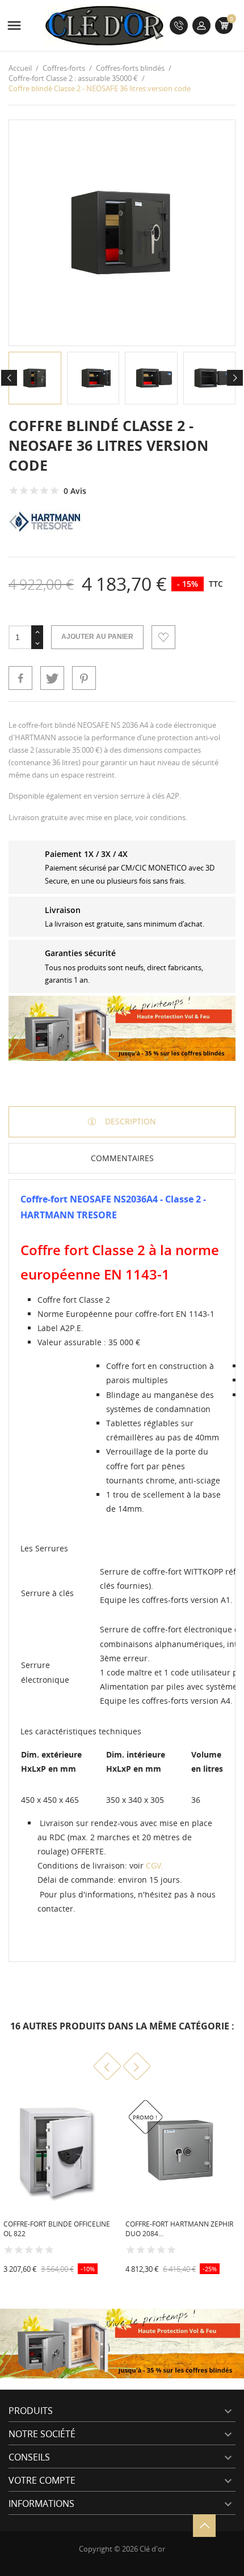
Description (129, 1121)
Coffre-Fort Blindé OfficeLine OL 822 (57, 2229)
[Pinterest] (84, 678)
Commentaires (122, 1158)
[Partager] (20, 678)
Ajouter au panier (97, 637)
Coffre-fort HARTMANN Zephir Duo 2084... (179, 2229)
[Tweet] (52, 678)
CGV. (155, 1865)
